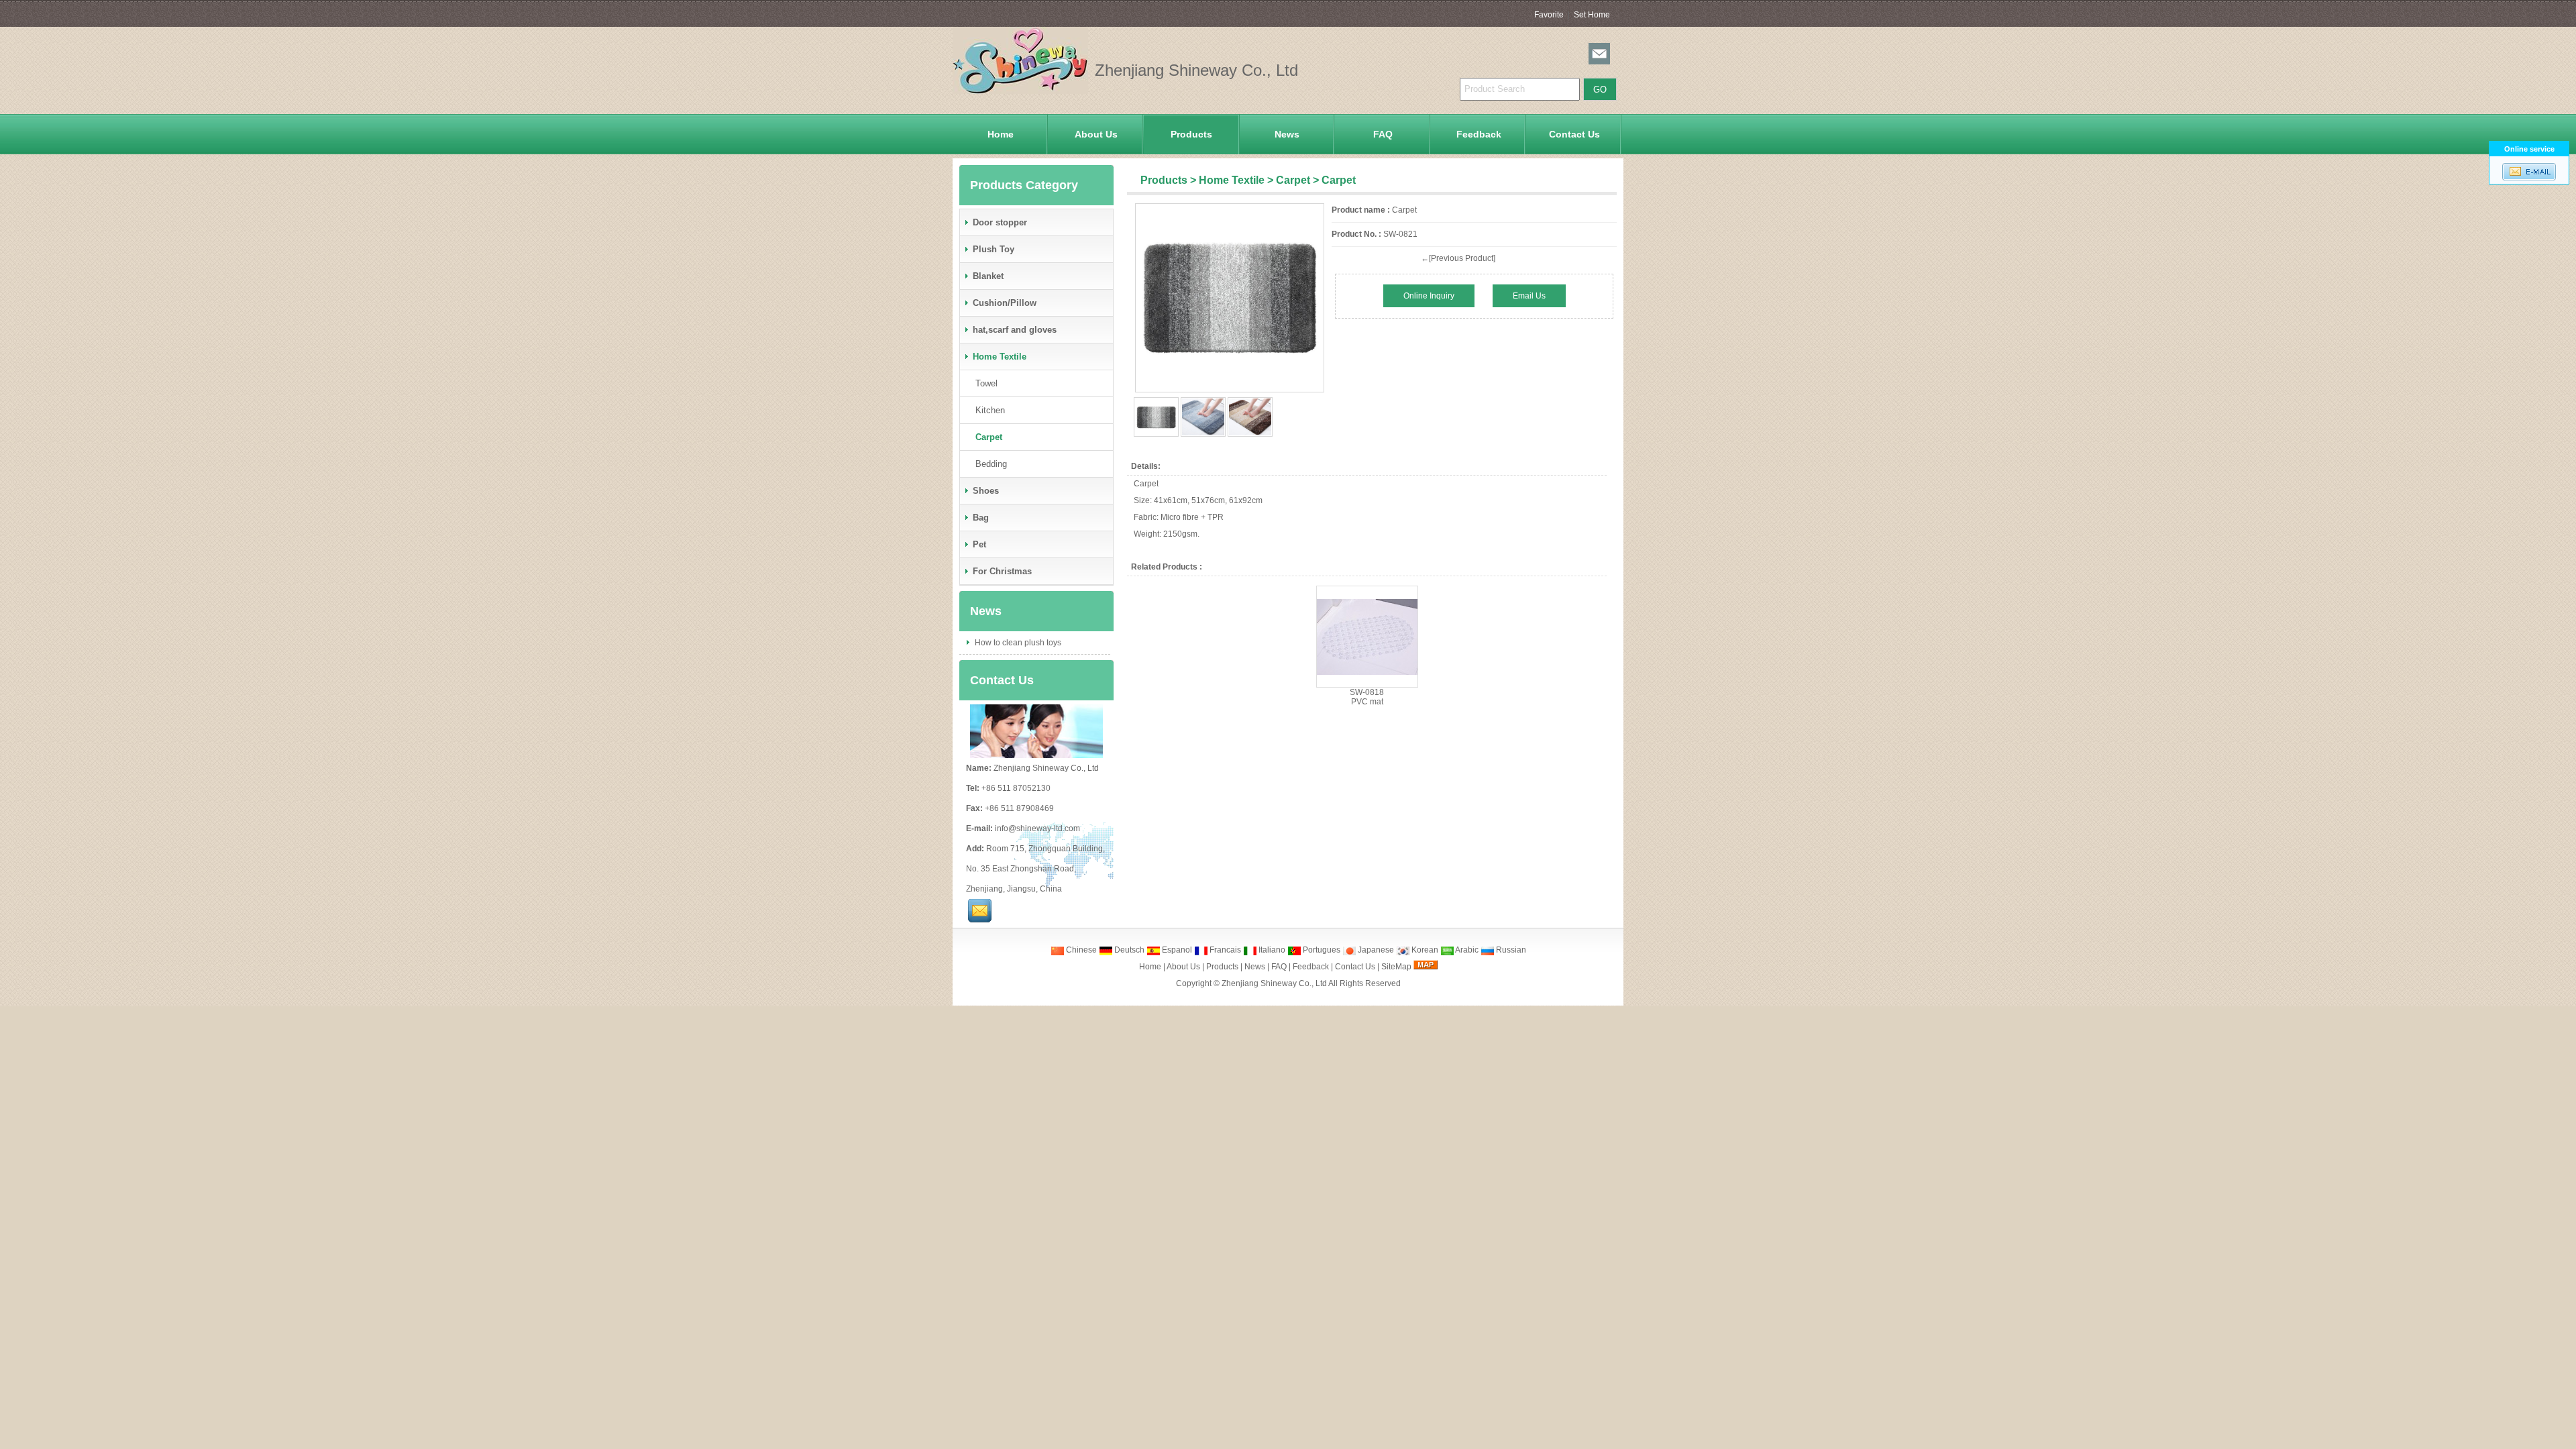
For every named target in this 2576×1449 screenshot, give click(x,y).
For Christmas (1002, 571)
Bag (981, 518)
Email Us (1529, 296)
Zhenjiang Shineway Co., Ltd (1274, 983)
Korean (1424, 950)
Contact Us (1574, 134)
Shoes (986, 491)
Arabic (1466, 950)
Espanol (1176, 950)
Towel (986, 383)
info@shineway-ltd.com (1037, 828)
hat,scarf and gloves (1015, 330)
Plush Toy (994, 249)
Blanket (988, 276)
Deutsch (1128, 950)
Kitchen (990, 410)
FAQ (1383, 134)
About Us (1096, 134)
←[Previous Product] (1458, 258)
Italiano (1271, 950)
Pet (979, 544)
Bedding (991, 464)
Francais (1224, 950)
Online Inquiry (1429, 296)
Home (1001, 134)
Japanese (1375, 950)
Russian (1510, 950)
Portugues (1321, 950)
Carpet (1293, 180)
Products (1191, 134)
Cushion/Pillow (1005, 303)
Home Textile (1232, 180)
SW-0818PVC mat (1367, 697)
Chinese (1080, 950)
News (1287, 134)
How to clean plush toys (1017, 643)
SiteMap (1396, 967)
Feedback (1479, 134)
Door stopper (1000, 222)
